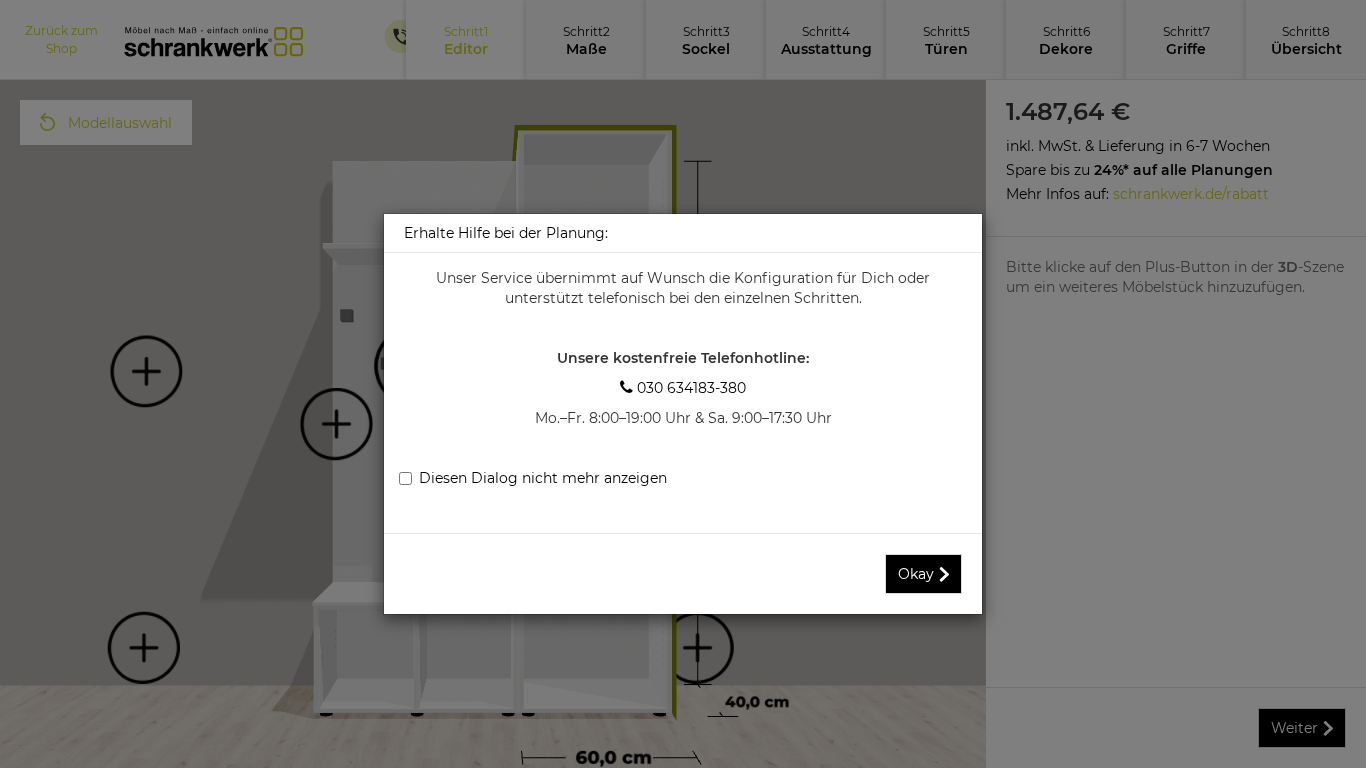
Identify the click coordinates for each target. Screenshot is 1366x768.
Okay (916, 574)
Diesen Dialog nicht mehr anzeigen (543, 478)
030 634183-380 (683, 388)
